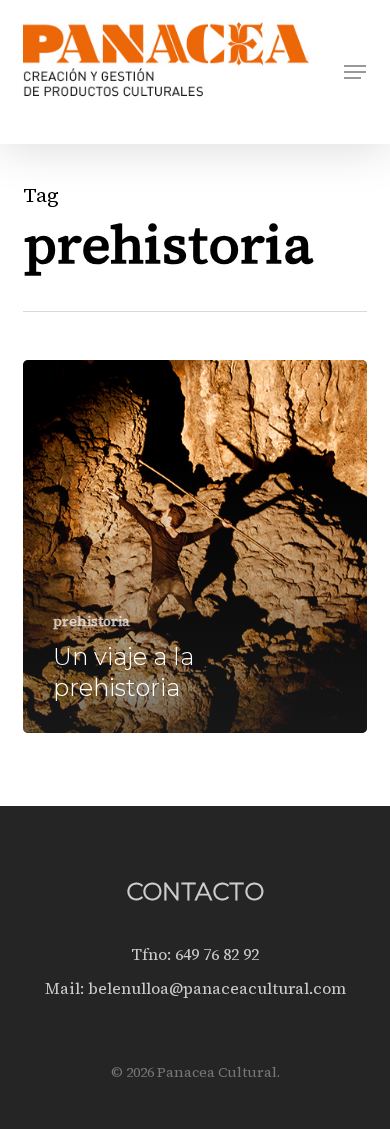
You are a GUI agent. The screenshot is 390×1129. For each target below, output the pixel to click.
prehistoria (91, 621)
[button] (355, 72)
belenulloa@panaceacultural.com (217, 988)
